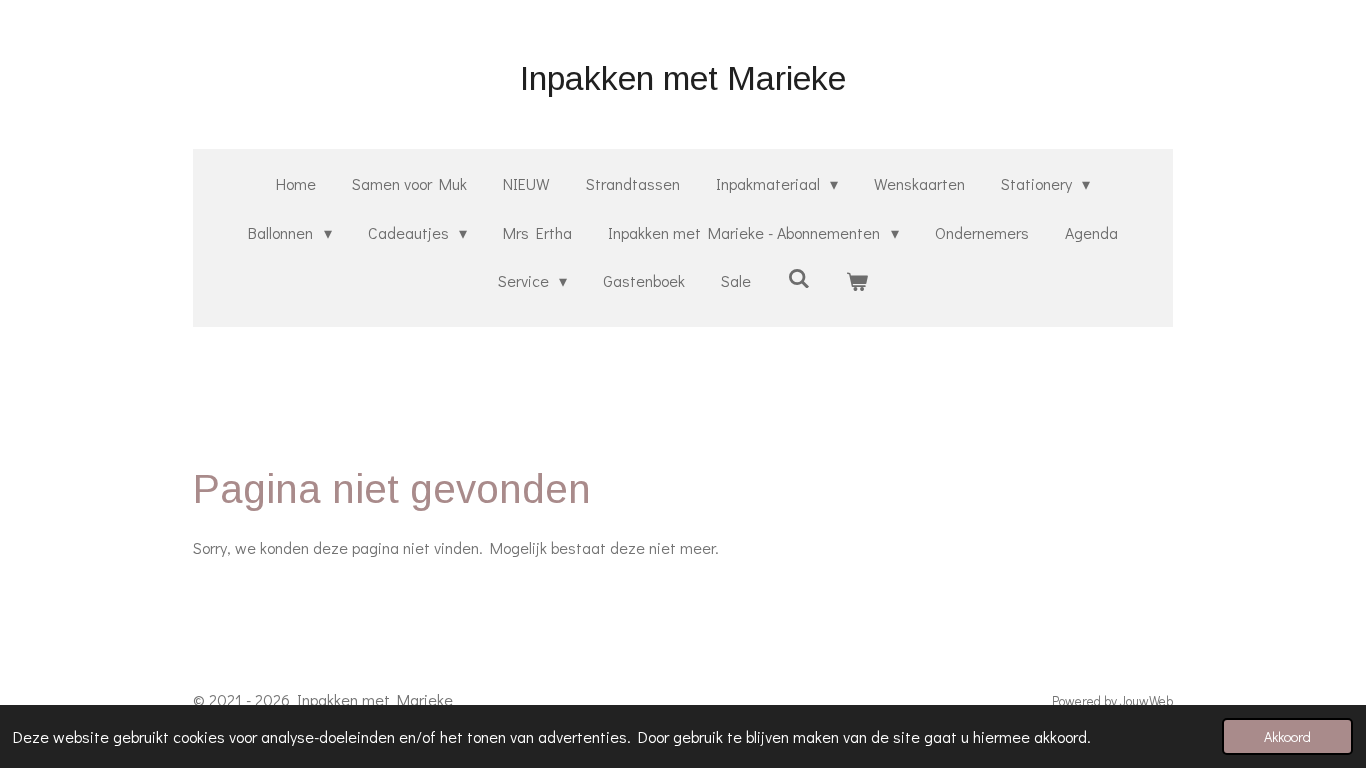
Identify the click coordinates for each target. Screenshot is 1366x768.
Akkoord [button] (1287, 736)
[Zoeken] (798, 277)
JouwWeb (1146, 701)
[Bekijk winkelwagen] (857, 281)
